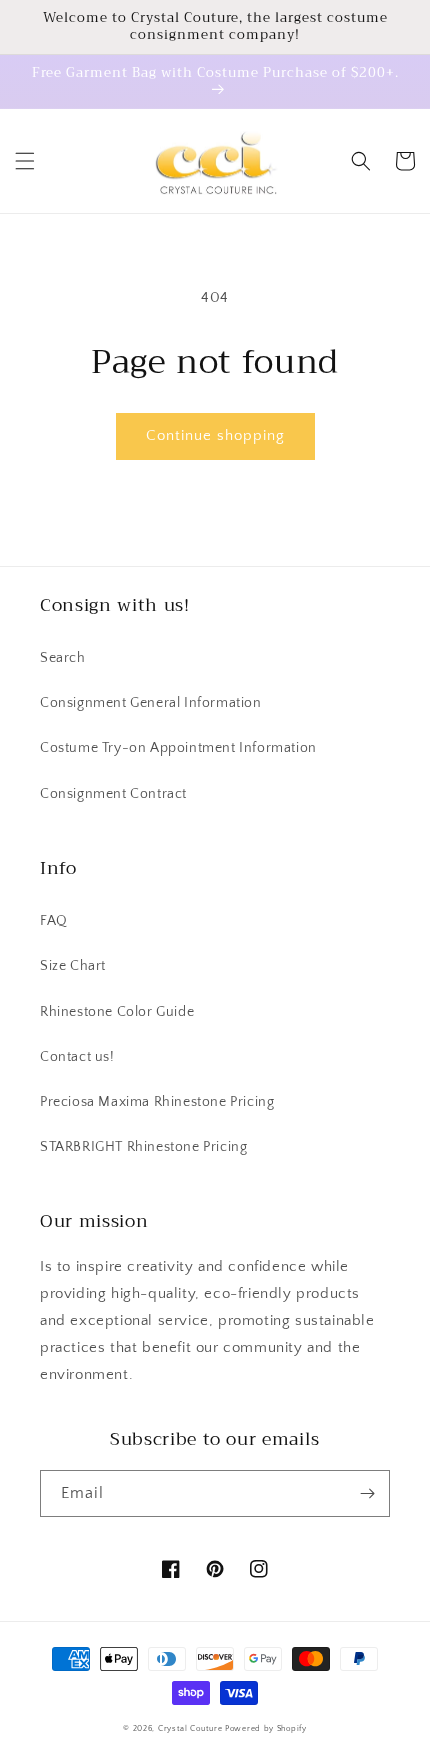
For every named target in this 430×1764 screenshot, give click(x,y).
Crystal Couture (191, 1728)
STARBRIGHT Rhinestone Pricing (143, 1147)
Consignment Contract (113, 794)
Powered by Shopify (266, 1728)
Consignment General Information (151, 703)
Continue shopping (215, 435)
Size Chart (73, 966)
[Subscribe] (367, 1493)
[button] (25, 161)
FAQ (54, 921)
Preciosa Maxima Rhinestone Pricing (157, 1102)
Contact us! (77, 1057)
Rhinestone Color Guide (117, 1012)
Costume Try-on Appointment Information (178, 748)
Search (63, 658)
